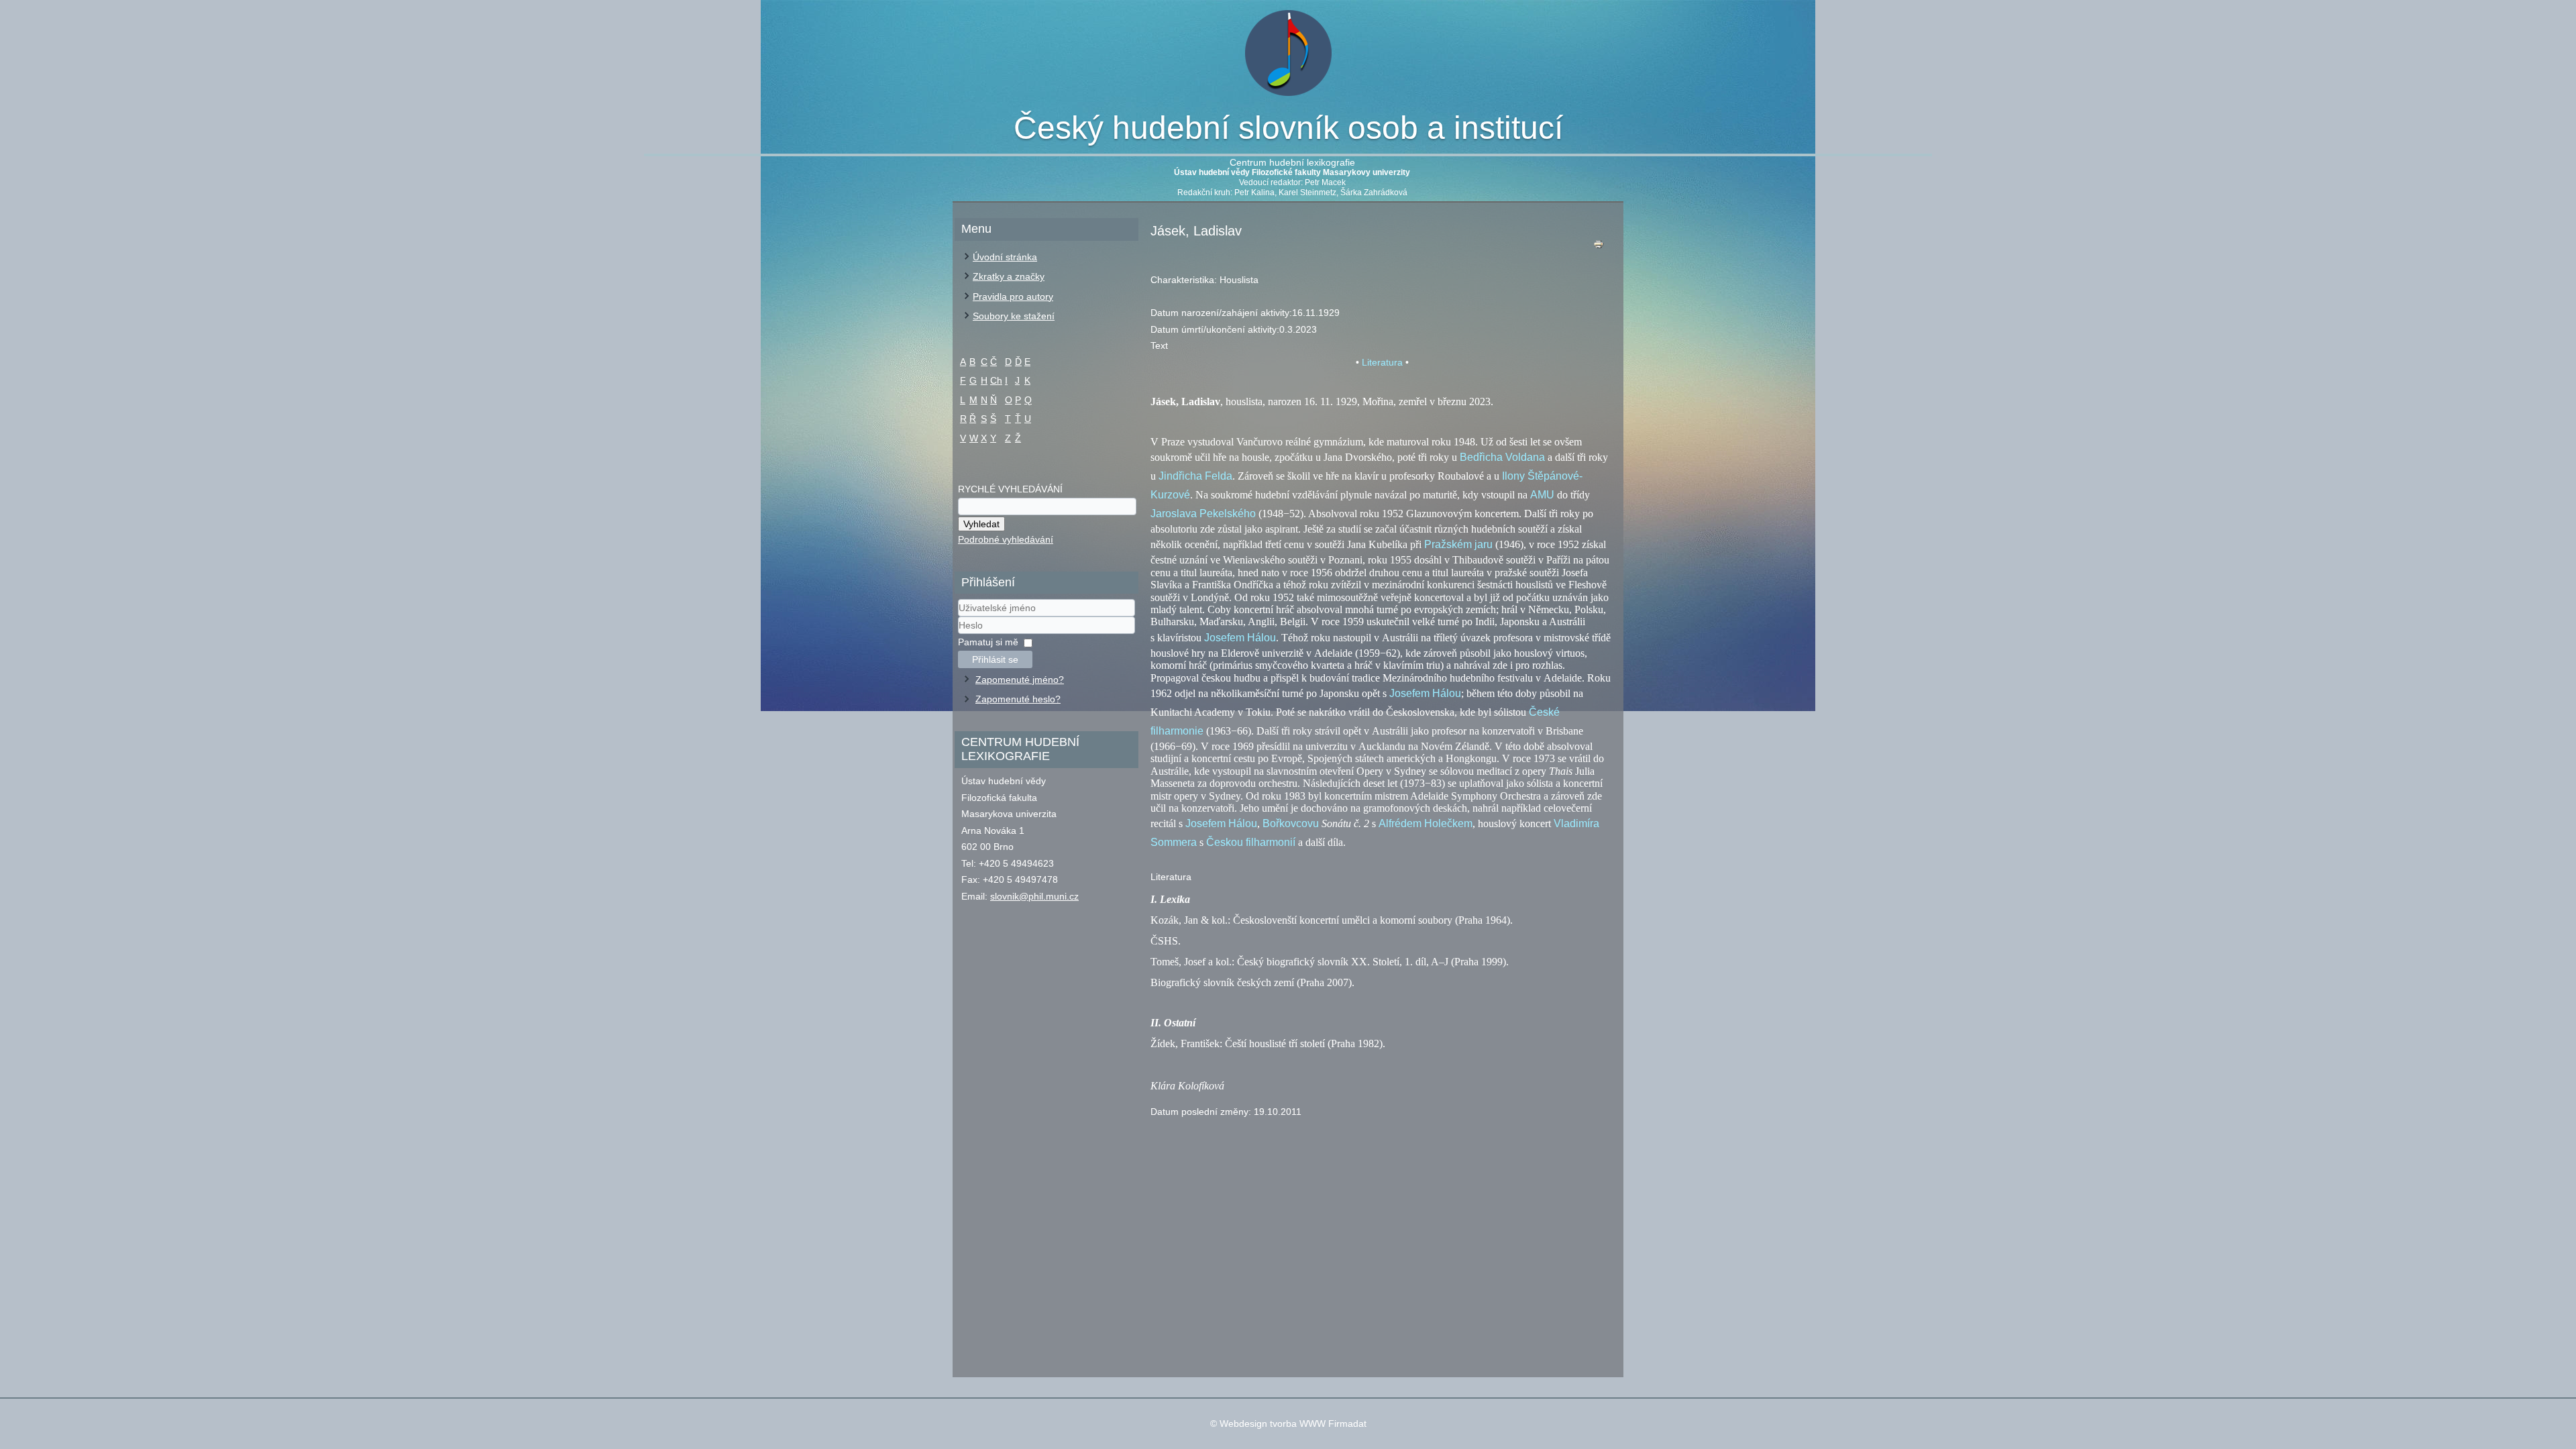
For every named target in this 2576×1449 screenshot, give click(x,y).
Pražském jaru (1458, 544)
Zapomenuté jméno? (1020, 680)
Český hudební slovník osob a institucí (1288, 128)
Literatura (1382, 362)
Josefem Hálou (1240, 638)
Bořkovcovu (1291, 823)
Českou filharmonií (1251, 842)
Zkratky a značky (1009, 276)
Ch (996, 380)
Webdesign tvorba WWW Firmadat (1293, 1424)
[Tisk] (1599, 247)
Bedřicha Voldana (1502, 457)
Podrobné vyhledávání (1006, 539)
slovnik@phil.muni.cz (1034, 896)
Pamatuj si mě (988, 642)
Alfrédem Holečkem (1426, 823)
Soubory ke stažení (1014, 316)
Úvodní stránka (1005, 257)
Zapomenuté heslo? (1018, 699)
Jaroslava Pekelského (1203, 514)
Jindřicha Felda (1195, 476)
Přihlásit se (995, 659)
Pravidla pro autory (1013, 297)
